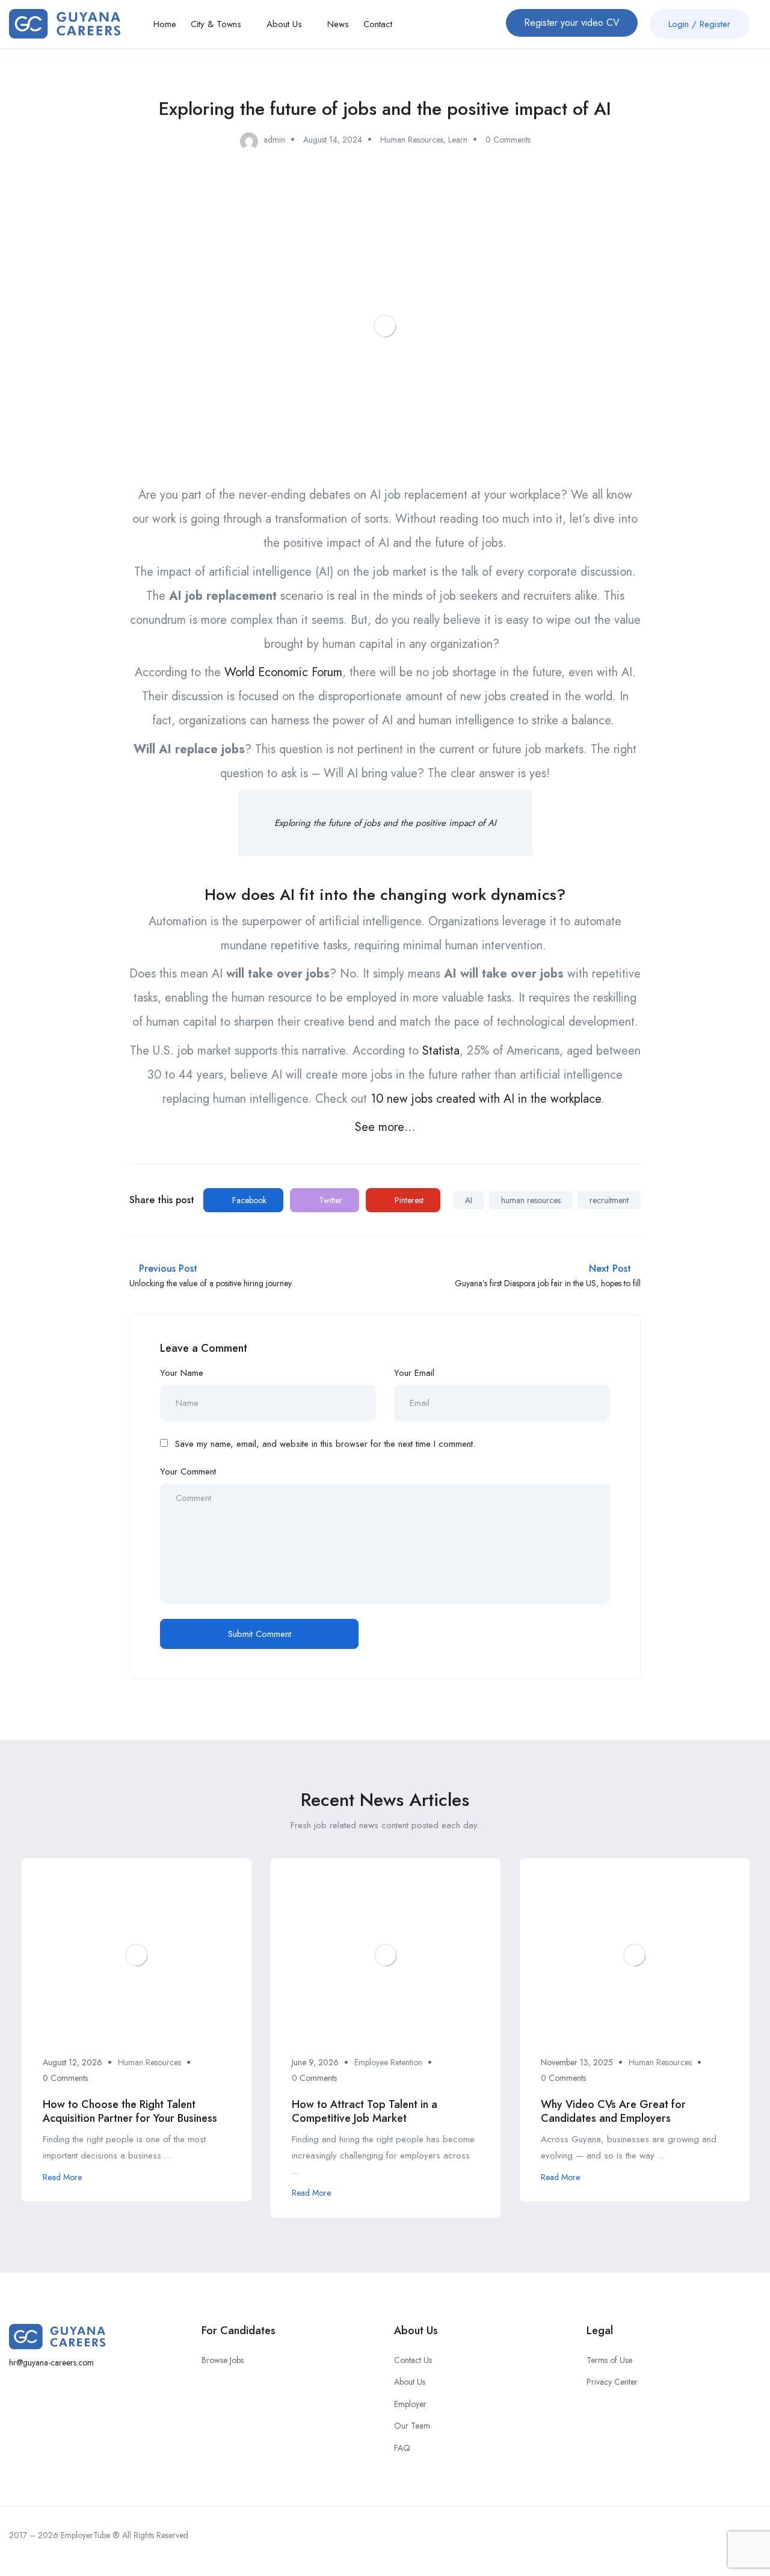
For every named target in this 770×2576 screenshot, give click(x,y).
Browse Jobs (223, 2360)
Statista (441, 1051)
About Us (286, 24)
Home (165, 24)
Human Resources (412, 140)
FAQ (402, 2448)
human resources (531, 1200)
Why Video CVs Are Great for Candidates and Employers (613, 2111)
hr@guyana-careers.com (51, 2362)
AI (469, 1200)
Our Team (412, 2426)
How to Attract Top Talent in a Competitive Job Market (365, 2111)
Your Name (182, 1373)
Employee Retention (388, 2062)
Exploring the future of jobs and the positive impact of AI (385, 823)
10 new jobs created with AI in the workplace (484, 1099)
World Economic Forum (283, 672)
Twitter (329, 1200)
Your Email (414, 1373)
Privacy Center (612, 2382)
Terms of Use (609, 2360)
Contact (378, 24)
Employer (410, 2404)
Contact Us (413, 2360)
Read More (62, 2177)
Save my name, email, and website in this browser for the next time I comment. (325, 1444)
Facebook (248, 1200)
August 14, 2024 (333, 140)
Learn (458, 140)
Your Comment (188, 1471)
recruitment (609, 1200)
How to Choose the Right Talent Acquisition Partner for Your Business (130, 2111)
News (338, 24)
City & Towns (217, 24)
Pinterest (408, 1200)
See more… (385, 1127)
